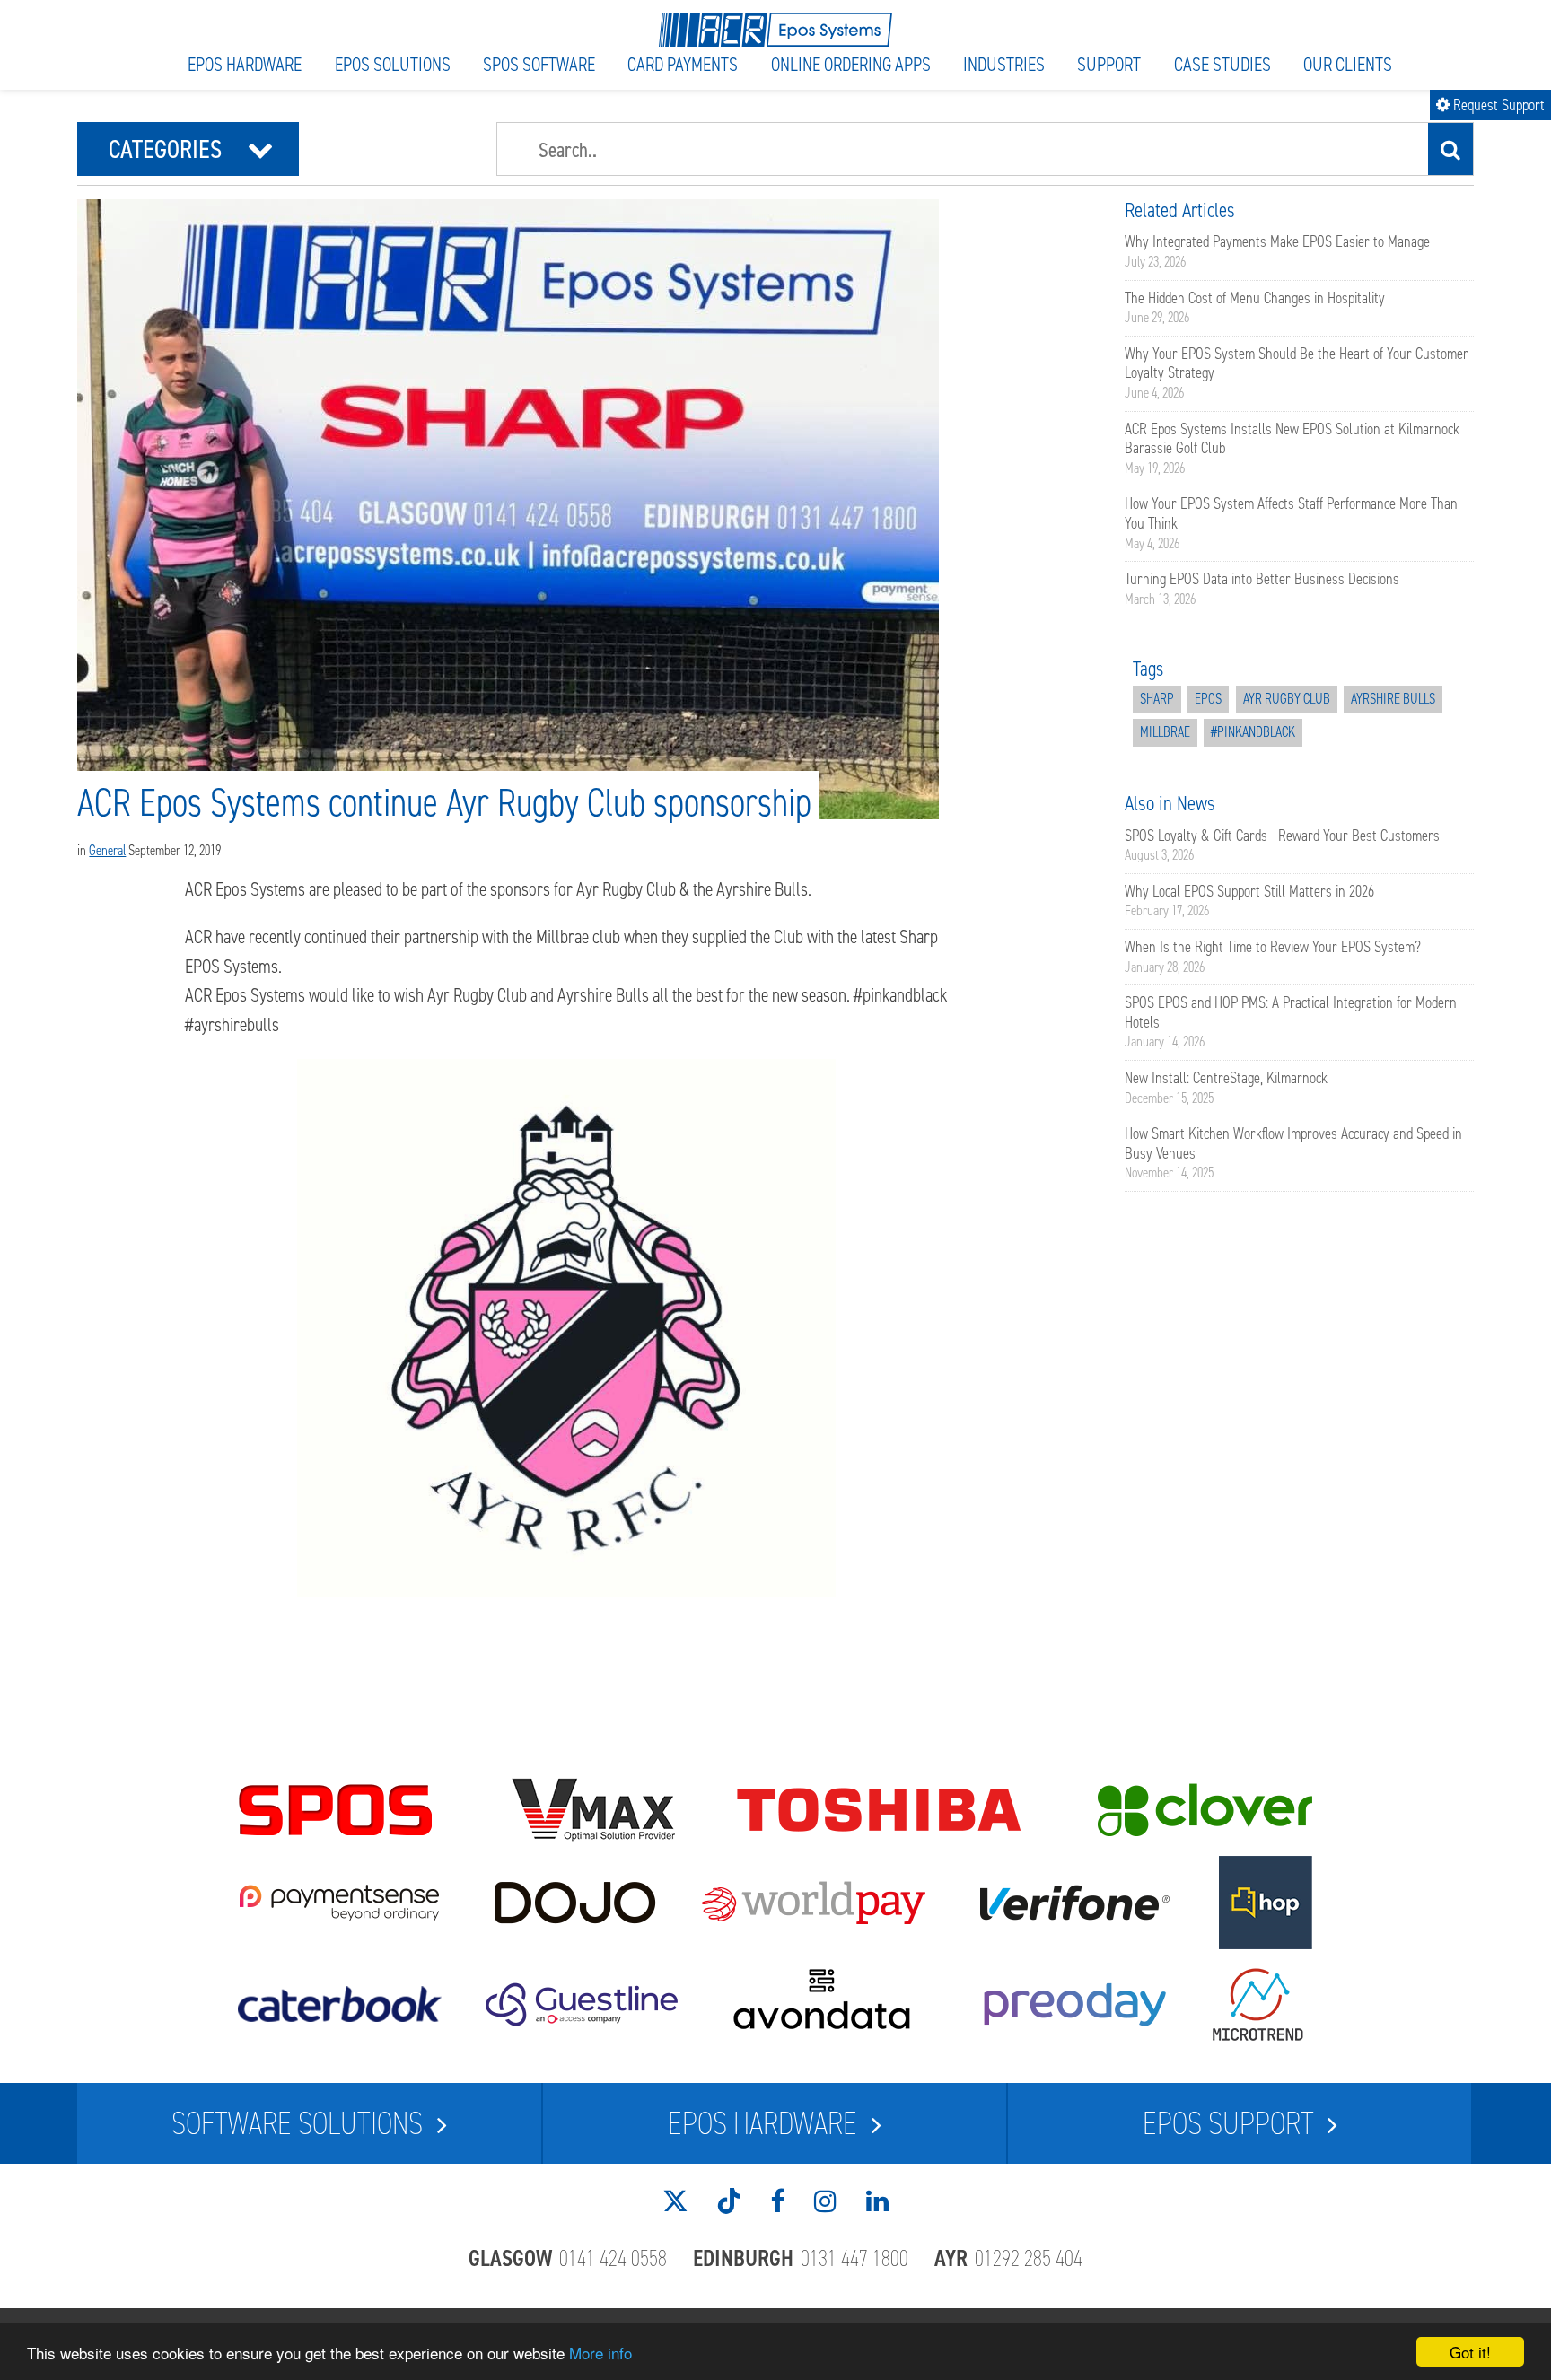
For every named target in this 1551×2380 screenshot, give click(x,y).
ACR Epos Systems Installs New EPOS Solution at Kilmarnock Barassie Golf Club (1292, 439)
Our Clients (1348, 64)
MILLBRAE (1165, 732)
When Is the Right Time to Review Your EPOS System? (1273, 947)
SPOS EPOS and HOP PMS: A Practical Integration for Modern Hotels (1291, 1012)
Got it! (1470, 2352)
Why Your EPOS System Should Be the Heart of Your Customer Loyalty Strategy (1297, 363)
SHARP (1157, 699)
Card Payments (683, 64)
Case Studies (1222, 64)
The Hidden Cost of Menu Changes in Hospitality (1255, 298)
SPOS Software (539, 64)
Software (297, 2123)
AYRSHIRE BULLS (1393, 699)
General (107, 850)
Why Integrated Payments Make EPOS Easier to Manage (1277, 241)
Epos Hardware (245, 64)
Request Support (1490, 105)
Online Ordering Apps (851, 64)
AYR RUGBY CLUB (1287, 699)
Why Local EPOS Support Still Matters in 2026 (1249, 891)
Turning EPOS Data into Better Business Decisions (1262, 579)
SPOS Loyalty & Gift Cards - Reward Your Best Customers (1282, 836)
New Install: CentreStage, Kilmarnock (1226, 1078)
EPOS (1208, 699)
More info (600, 2353)
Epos (762, 2123)
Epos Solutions (393, 64)
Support (1109, 64)
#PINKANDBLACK (1253, 732)
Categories (191, 149)
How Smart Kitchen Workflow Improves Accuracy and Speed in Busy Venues (1293, 1143)
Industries (1004, 64)
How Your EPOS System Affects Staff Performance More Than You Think (1291, 513)
